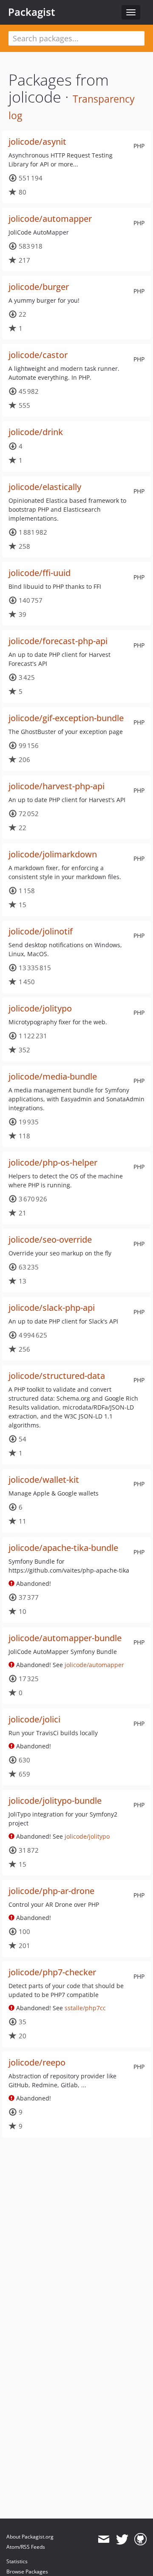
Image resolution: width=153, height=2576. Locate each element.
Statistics (17, 2561)
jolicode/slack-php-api (52, 1308)
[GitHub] (140, 2539)
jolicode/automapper (50, 219)
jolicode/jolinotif (41, 931)
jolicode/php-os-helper (53, 1162)
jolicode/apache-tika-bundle (63, 1548)
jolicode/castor (38, 355)
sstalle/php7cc (85, 2008)
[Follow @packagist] (122, 2539)
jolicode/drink (36, 432)
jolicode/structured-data (57, 1376)
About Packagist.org (30, 2537)
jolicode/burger (39, 287)
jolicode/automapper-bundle (65, 1638)
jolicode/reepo (37, 2062)
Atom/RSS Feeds (26, 2547)
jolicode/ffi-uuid (40, 573)
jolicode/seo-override (50, 1239)
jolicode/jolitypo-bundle (55, 1801)
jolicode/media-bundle (53, 1076)
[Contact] (103, 2539)
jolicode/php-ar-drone (51, 1891)
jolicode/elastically (45, 487)
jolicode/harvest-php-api (57, 786)
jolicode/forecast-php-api (58, 641)
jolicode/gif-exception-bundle (66, 718)
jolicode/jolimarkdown (53, 854)
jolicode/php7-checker (52, 1972)
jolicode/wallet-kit (44, 1480)
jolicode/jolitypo (40, 1008)
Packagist (32, 12)
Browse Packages (27, 2572)
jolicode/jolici (34, 1719)
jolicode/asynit (37, 142)
